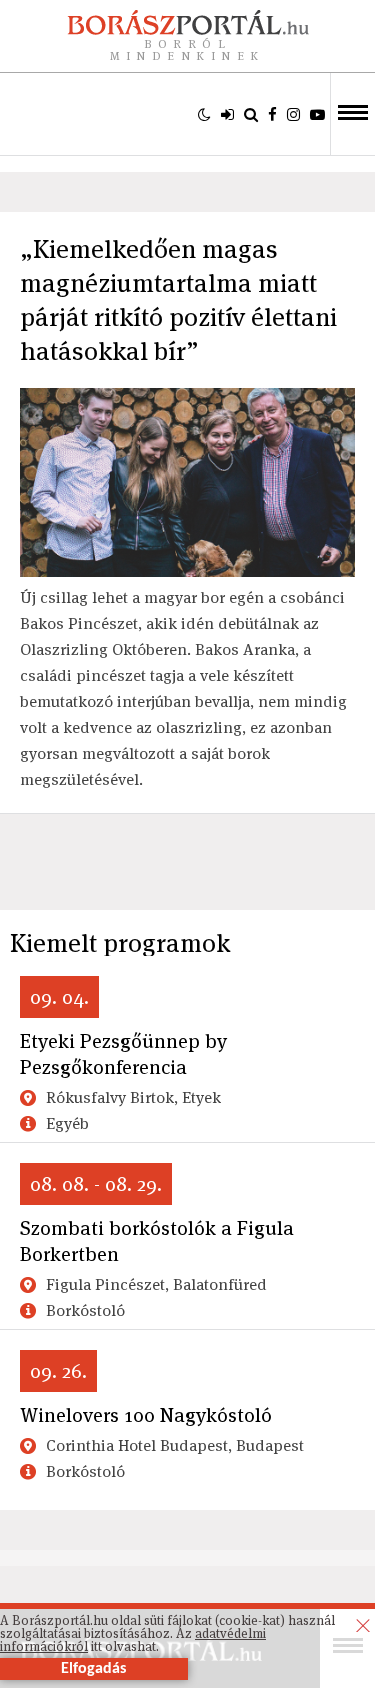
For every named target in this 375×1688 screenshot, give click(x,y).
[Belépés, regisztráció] (227, 114)
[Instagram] (293, 114)
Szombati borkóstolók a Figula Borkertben (157, 1241)
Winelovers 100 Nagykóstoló (146, 1415)
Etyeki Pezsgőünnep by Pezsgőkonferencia (123, 1054)
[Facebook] (272, 114)
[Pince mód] (204, 114)
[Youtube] (317, 114)
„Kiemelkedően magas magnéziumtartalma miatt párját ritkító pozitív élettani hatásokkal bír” (178, 300)
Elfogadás (93, 1669)
